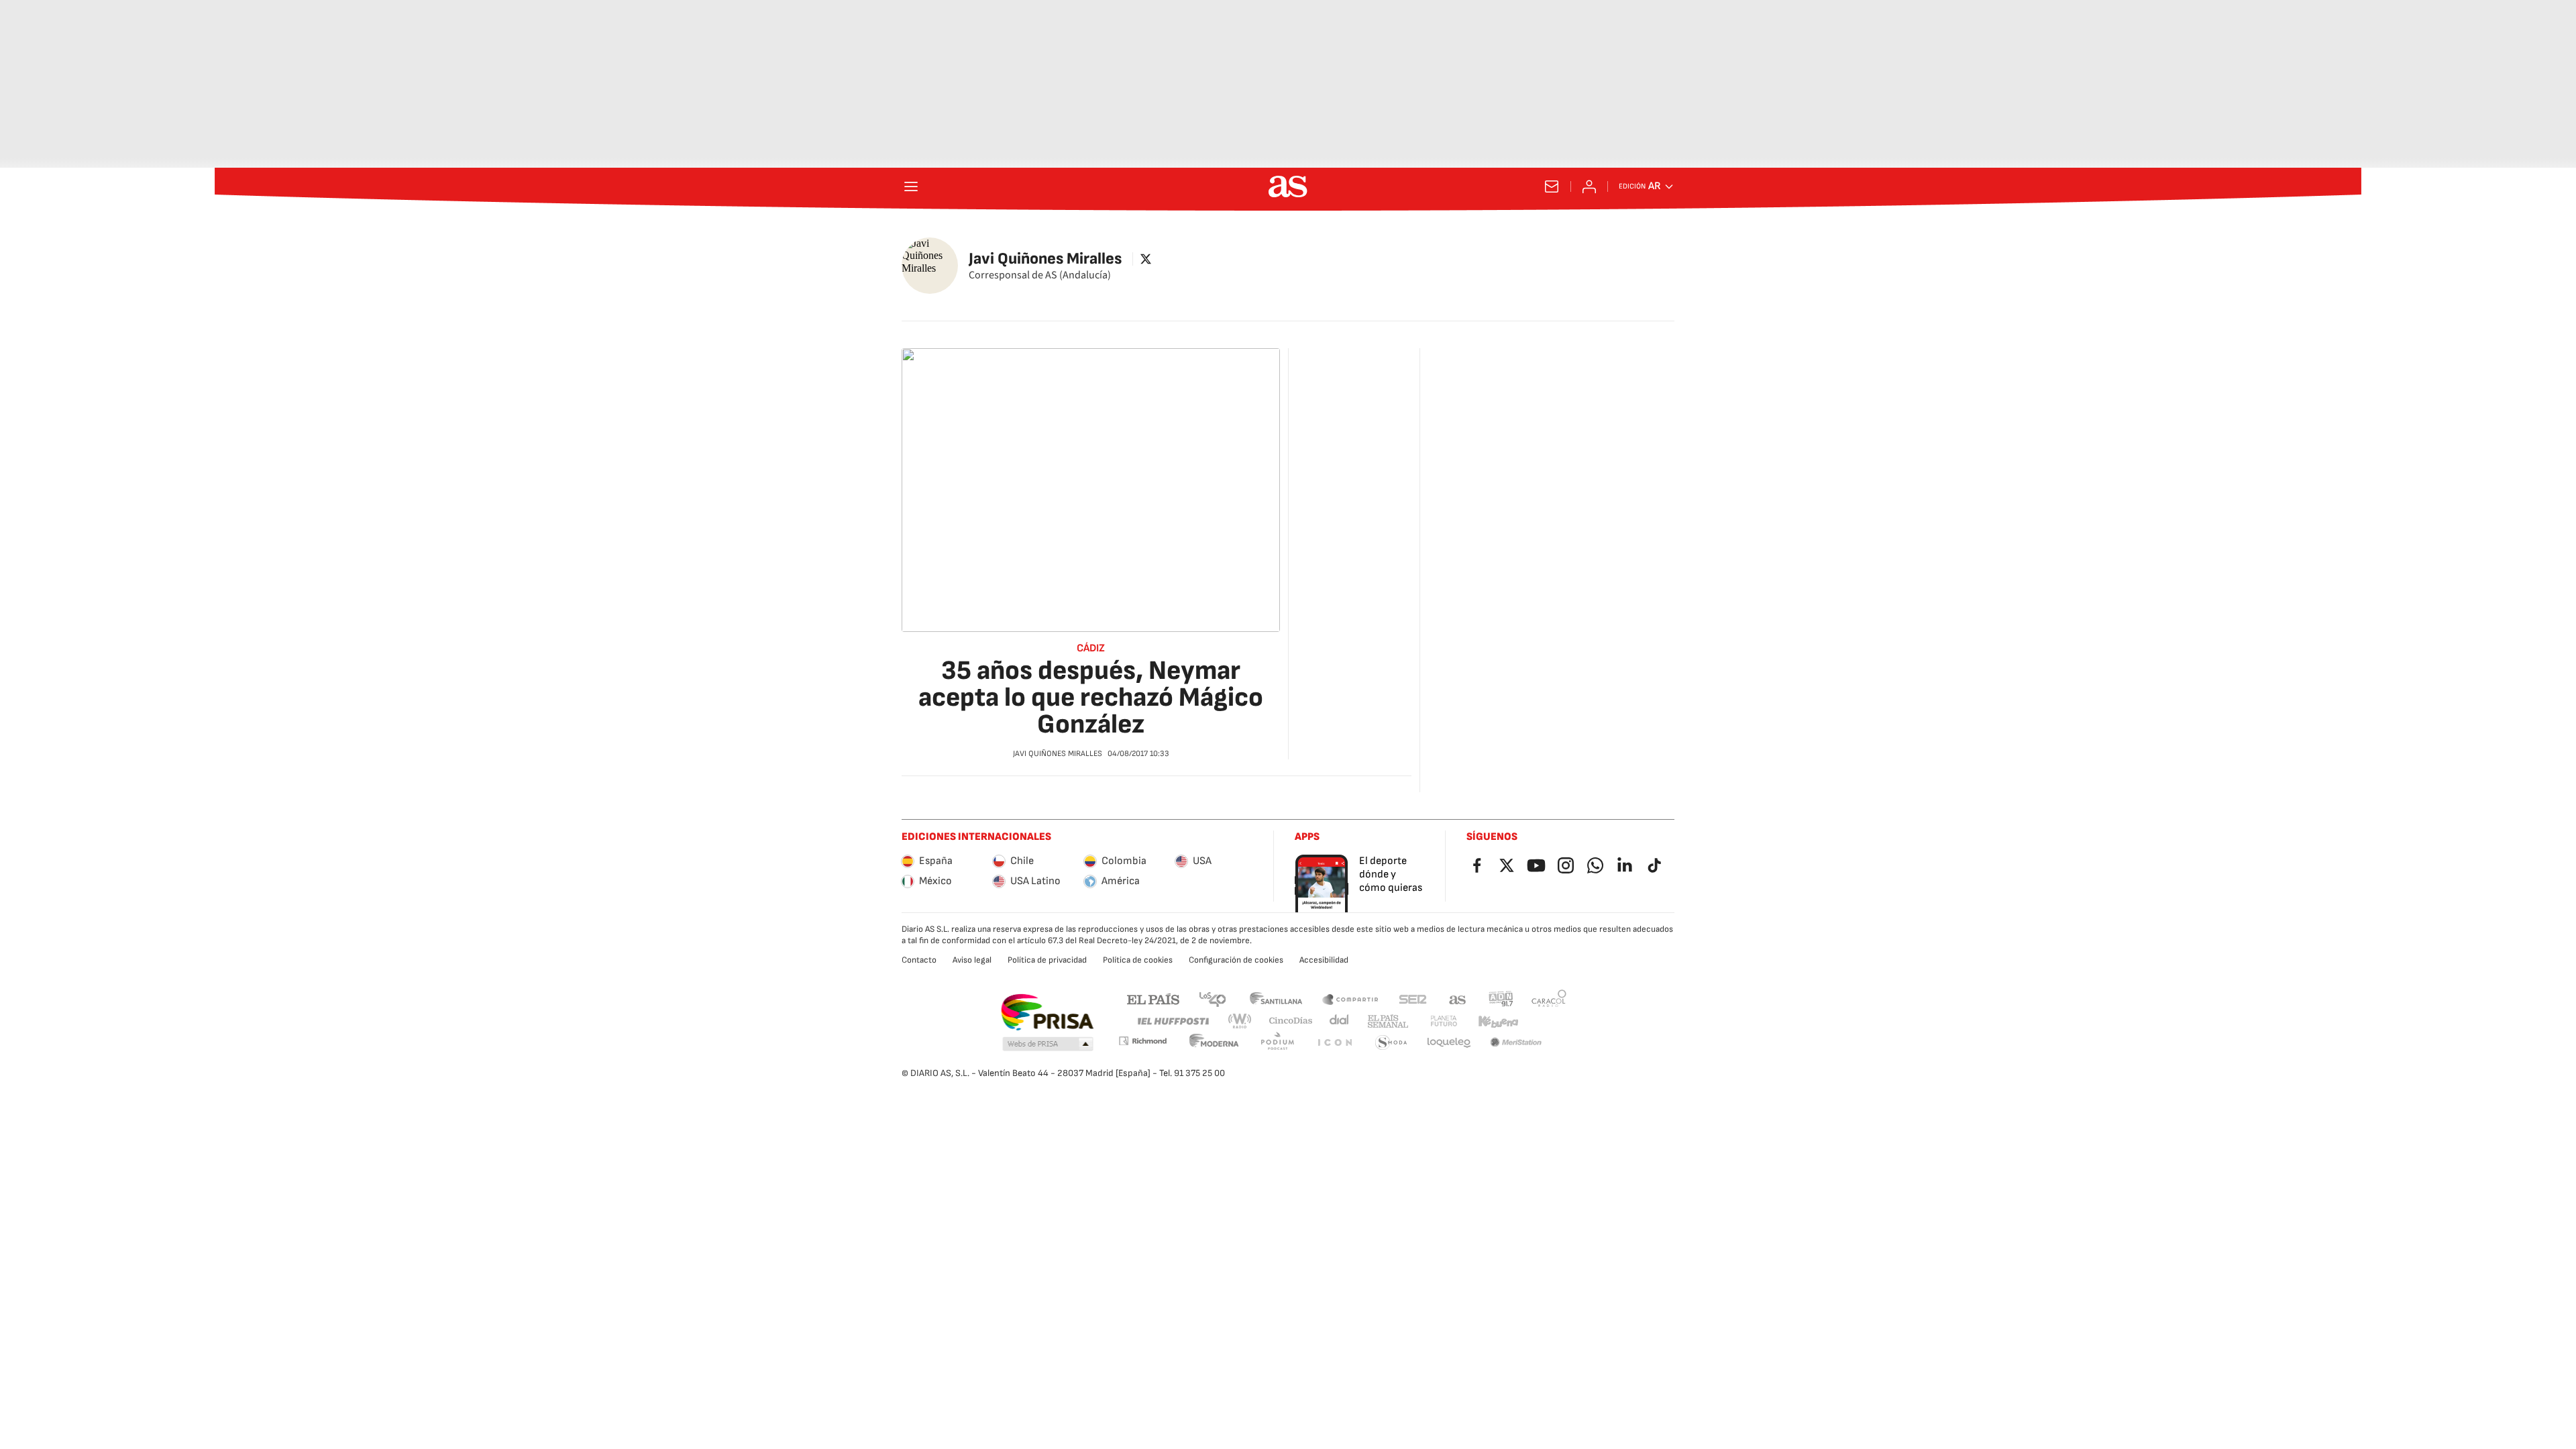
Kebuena (1498, 1021)
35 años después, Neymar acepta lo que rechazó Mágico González (1091, 698)
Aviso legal (972, 960)
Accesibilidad (1324, 960)
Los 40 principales (1212, 999)
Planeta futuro (1444, 1021)
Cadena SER (1413, 999)
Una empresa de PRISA (1047, 1012)
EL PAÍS (1153, 999)
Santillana (1276, 999)
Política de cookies (1138, 960)
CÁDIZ (1091, 649)
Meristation (1516, 1043)
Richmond (1142, 1041)
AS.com (1458, 999)
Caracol (1549, 999)
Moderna (1214, 1043)
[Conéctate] (1589, 186)
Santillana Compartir (1350, 999)
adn (1501, 999)
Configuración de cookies (1236, 960)
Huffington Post (1172, 1021)
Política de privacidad (1047, 960)
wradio (1240, 1021)
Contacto (919, 960)
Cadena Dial (1340, 1021)
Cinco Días (1291, 1021)
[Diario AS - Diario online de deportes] (1288, 186)
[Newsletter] (1552, 186)
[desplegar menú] (911, 186)
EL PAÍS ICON (1334, 1043)
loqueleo (1449, 1043)
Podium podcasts (1277, 1043)
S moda (1391, 1043)
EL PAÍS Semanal (1388, 1021)
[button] (1048, 1044)
